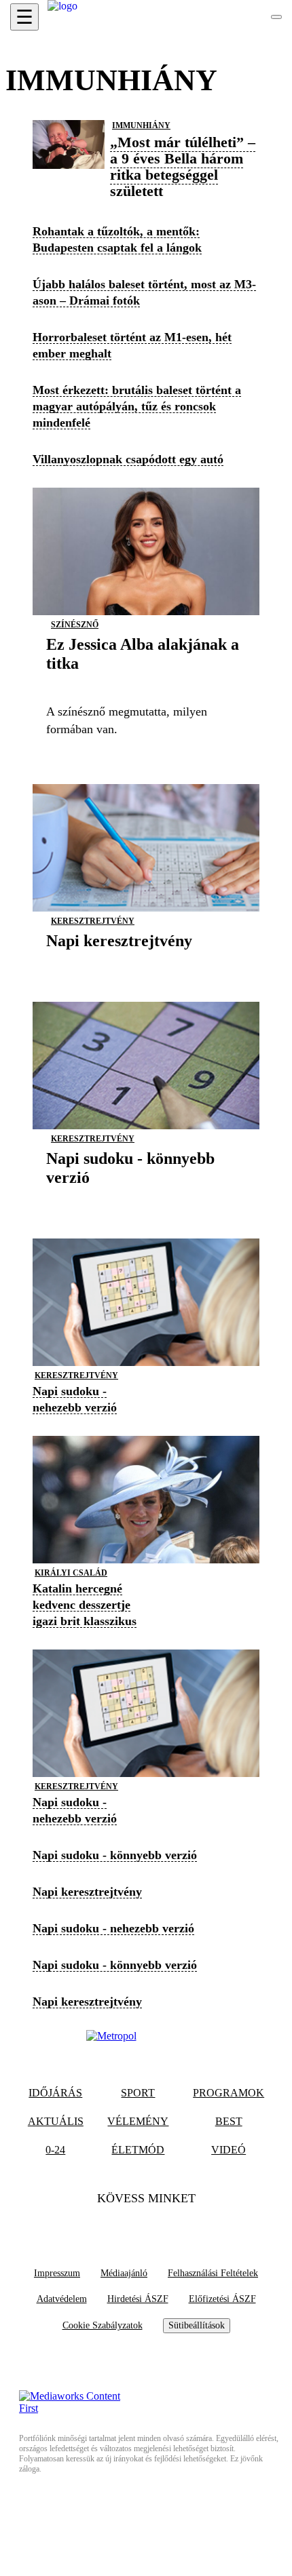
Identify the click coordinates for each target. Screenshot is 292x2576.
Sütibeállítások (197, 2325)
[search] (276, 17)
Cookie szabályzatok (103, 2325)
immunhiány (141, 125)
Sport (138, 2093)
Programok (229, 2093)
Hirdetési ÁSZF (138, 2299)
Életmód (138, 2150)
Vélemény (138, 2121)
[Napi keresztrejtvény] (119, 961)
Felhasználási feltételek (213, 2273)
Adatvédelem (62, 2299)
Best (229, 2121)
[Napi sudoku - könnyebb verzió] (146, 1198)
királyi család (71, 1573)
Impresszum (57, 2273)
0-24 (55, 2150)
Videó (229, 2150)
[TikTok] (146, 2226)
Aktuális (56, 2121)
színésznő (75, 625)
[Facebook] (120, 2226)
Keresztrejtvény (93, 921)
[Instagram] (172, 2226)
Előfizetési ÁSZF (222, 2299)
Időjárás (55, 2093)
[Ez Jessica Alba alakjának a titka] (146, 684)
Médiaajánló (124, 2273)
